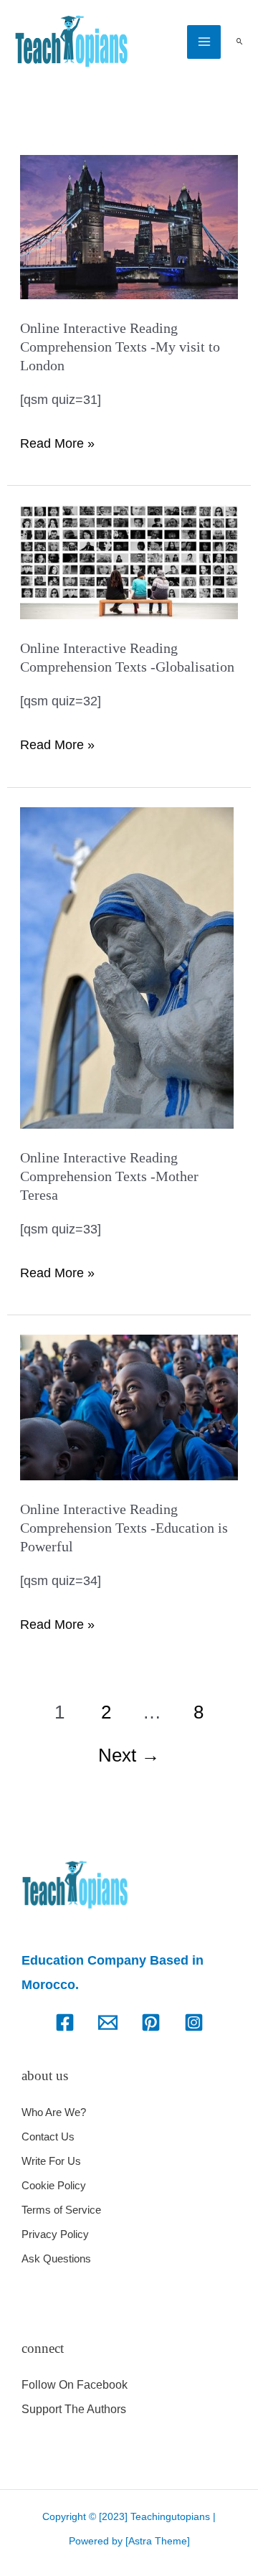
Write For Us (51, 2161)
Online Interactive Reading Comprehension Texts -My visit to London (120, 347)
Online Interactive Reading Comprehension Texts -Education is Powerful (124, 1528)
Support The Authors (74, 2409)
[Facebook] (65, 2022)
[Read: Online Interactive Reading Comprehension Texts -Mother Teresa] (127, 967)
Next (129, 1755)
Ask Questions (56, 2258)
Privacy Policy (55, 2234)
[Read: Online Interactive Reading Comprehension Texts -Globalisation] (129, 561)
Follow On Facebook (75, 2385)
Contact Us (48, 2137)
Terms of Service (61, 2210)
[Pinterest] (151, 2022)
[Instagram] (194, 2022)
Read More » (57, 441)
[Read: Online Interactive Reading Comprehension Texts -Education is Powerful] (129, 1406)
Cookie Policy (54, 2185)
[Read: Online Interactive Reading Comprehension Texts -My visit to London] (129, 226)
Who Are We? (54, 2112)
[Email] (108, 2022)
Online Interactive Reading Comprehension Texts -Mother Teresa (109, 1176)
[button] (239, 42)
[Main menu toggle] (204, 42)
